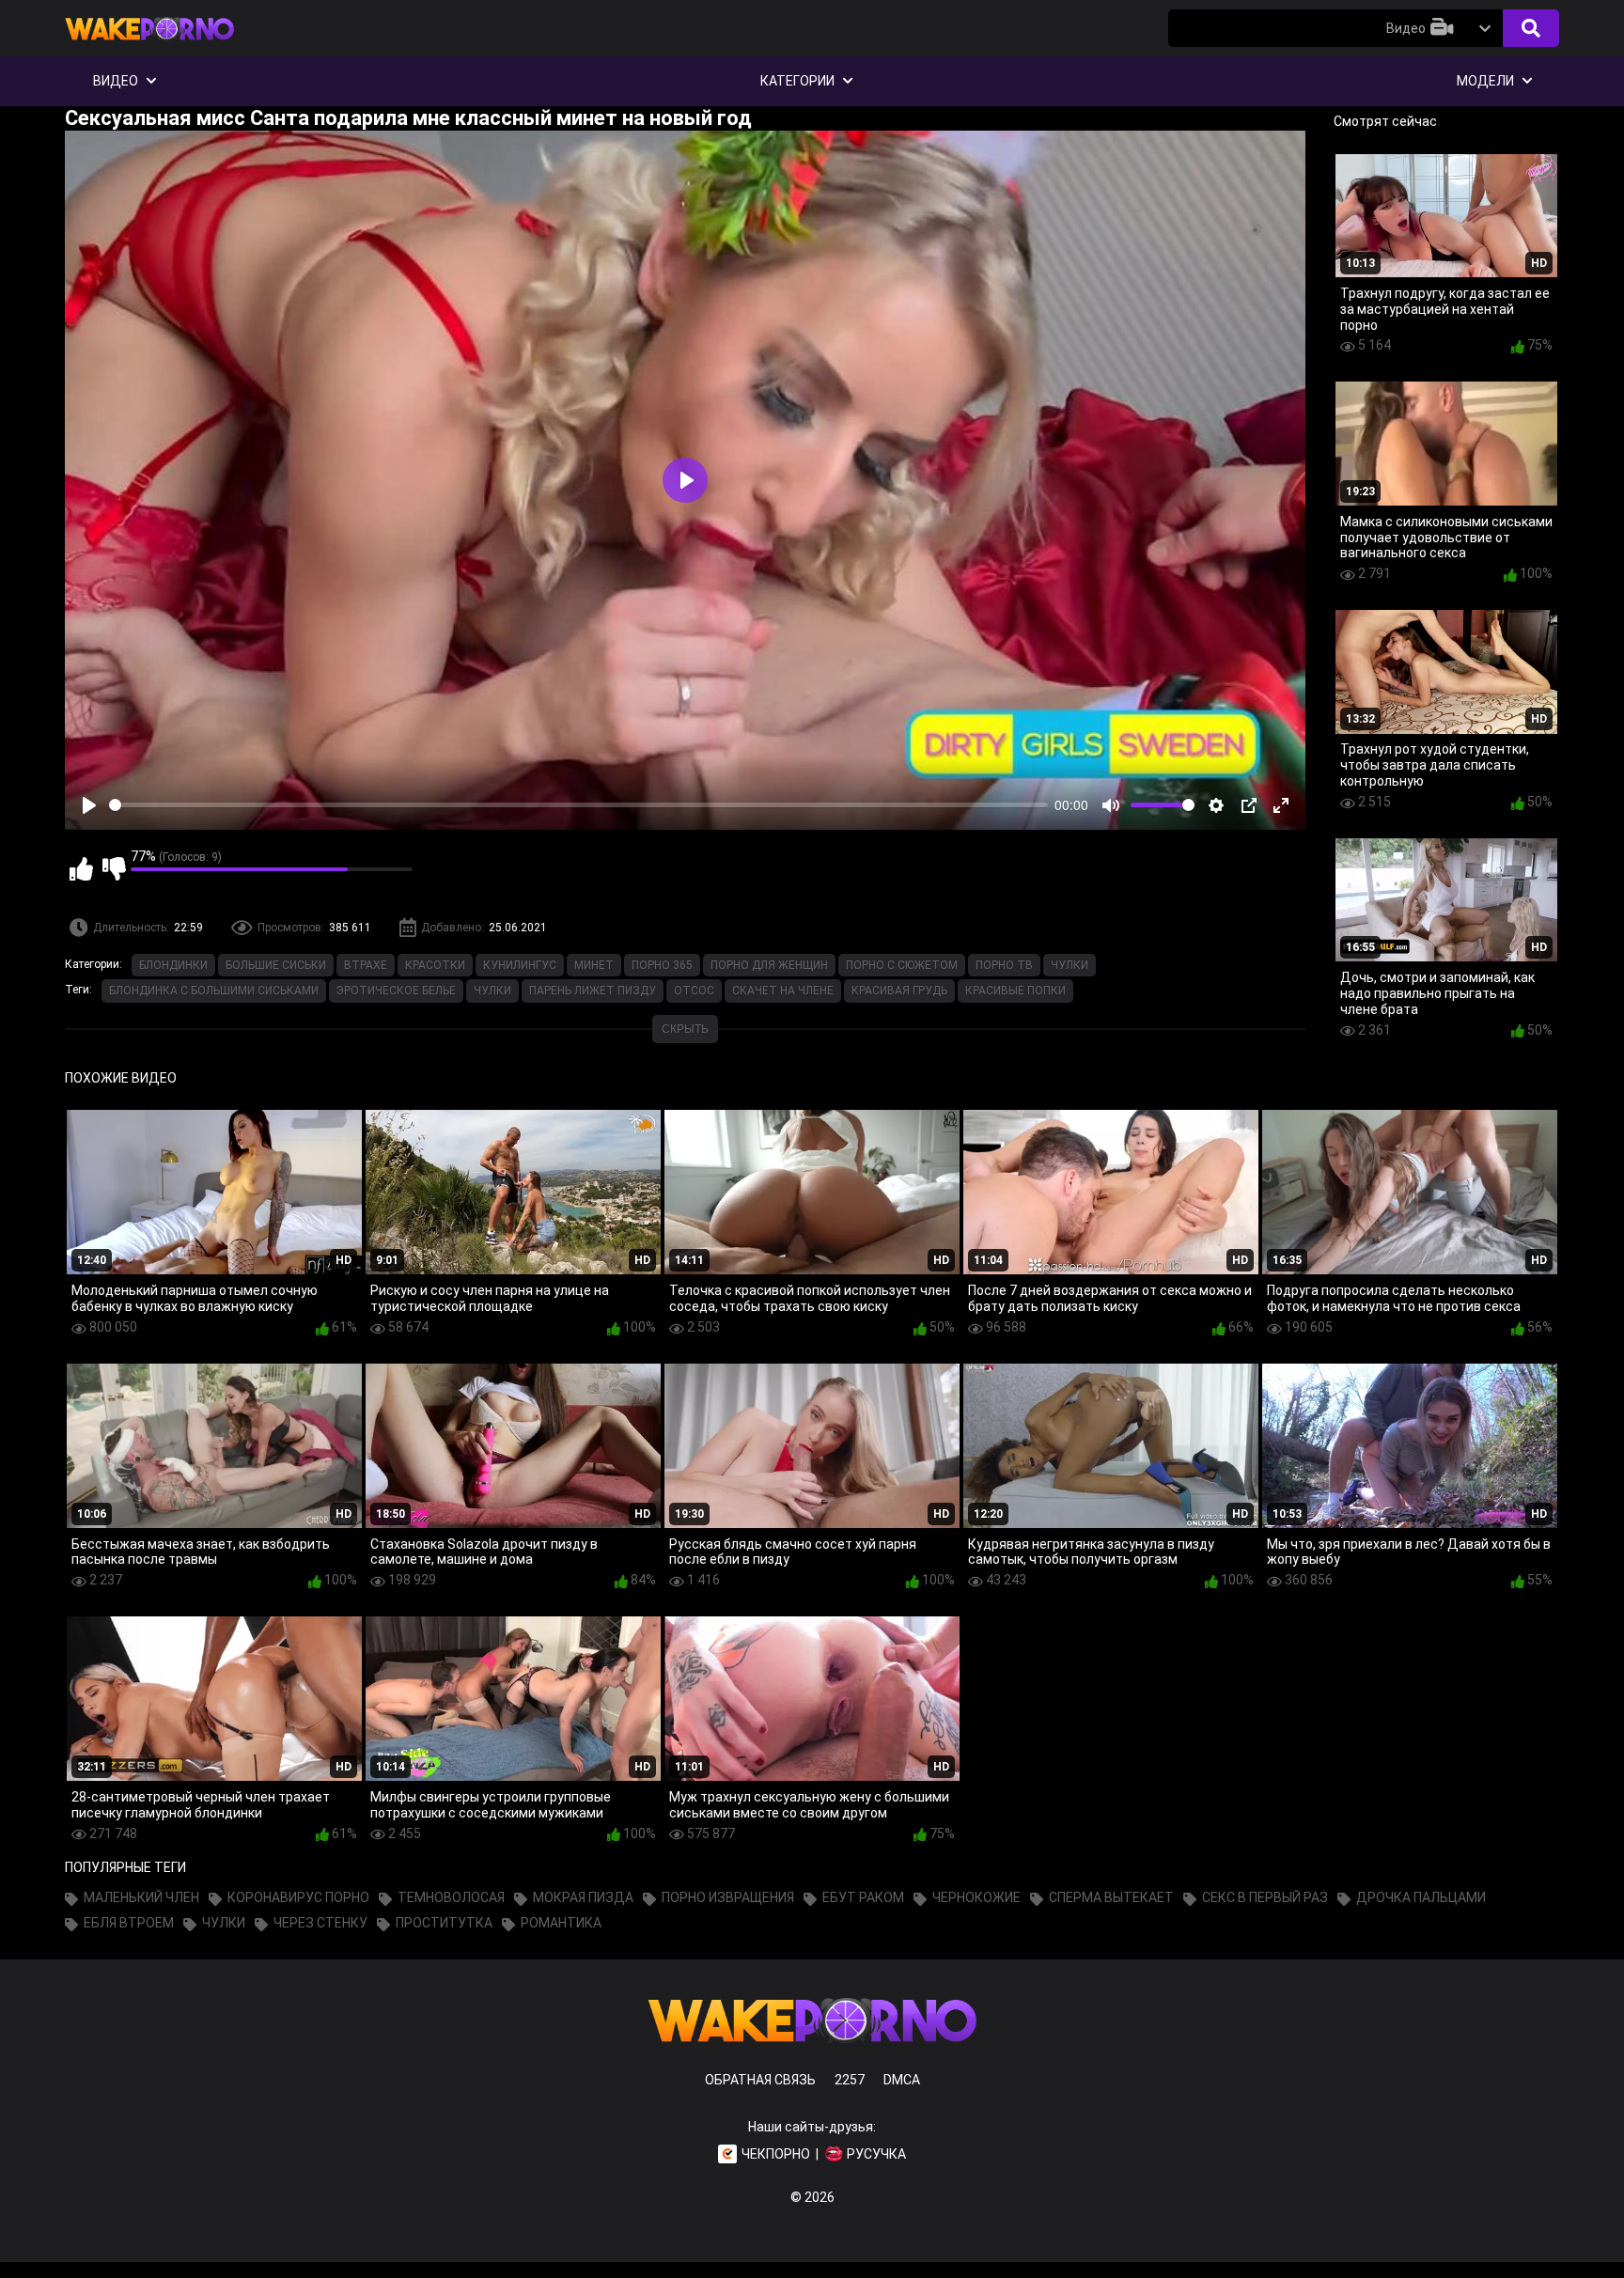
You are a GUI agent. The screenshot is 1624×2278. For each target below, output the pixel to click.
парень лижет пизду (593, 991)
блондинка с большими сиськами (214, 991)
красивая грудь (899, 991)
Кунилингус (520, 965)
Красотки (435, 965)
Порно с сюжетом (902, 965)
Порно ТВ (1004, 965)
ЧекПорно (776, 2154)
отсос (694, 991)
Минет (594, 965)
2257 (850, 2080)
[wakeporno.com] (149, 44)
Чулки (1070, 965)
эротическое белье (396, 991)
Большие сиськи (276, 965)
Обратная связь (760, 2080)
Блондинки (173, 965)
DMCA (902, 2080)
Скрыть (685, 1029)
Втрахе (366, 965)
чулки (492, 991)
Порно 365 (662, 965)
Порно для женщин (769, 965)
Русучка (876, 2154)
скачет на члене (783, 991)
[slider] (578, 805)
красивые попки (1015, 991)
